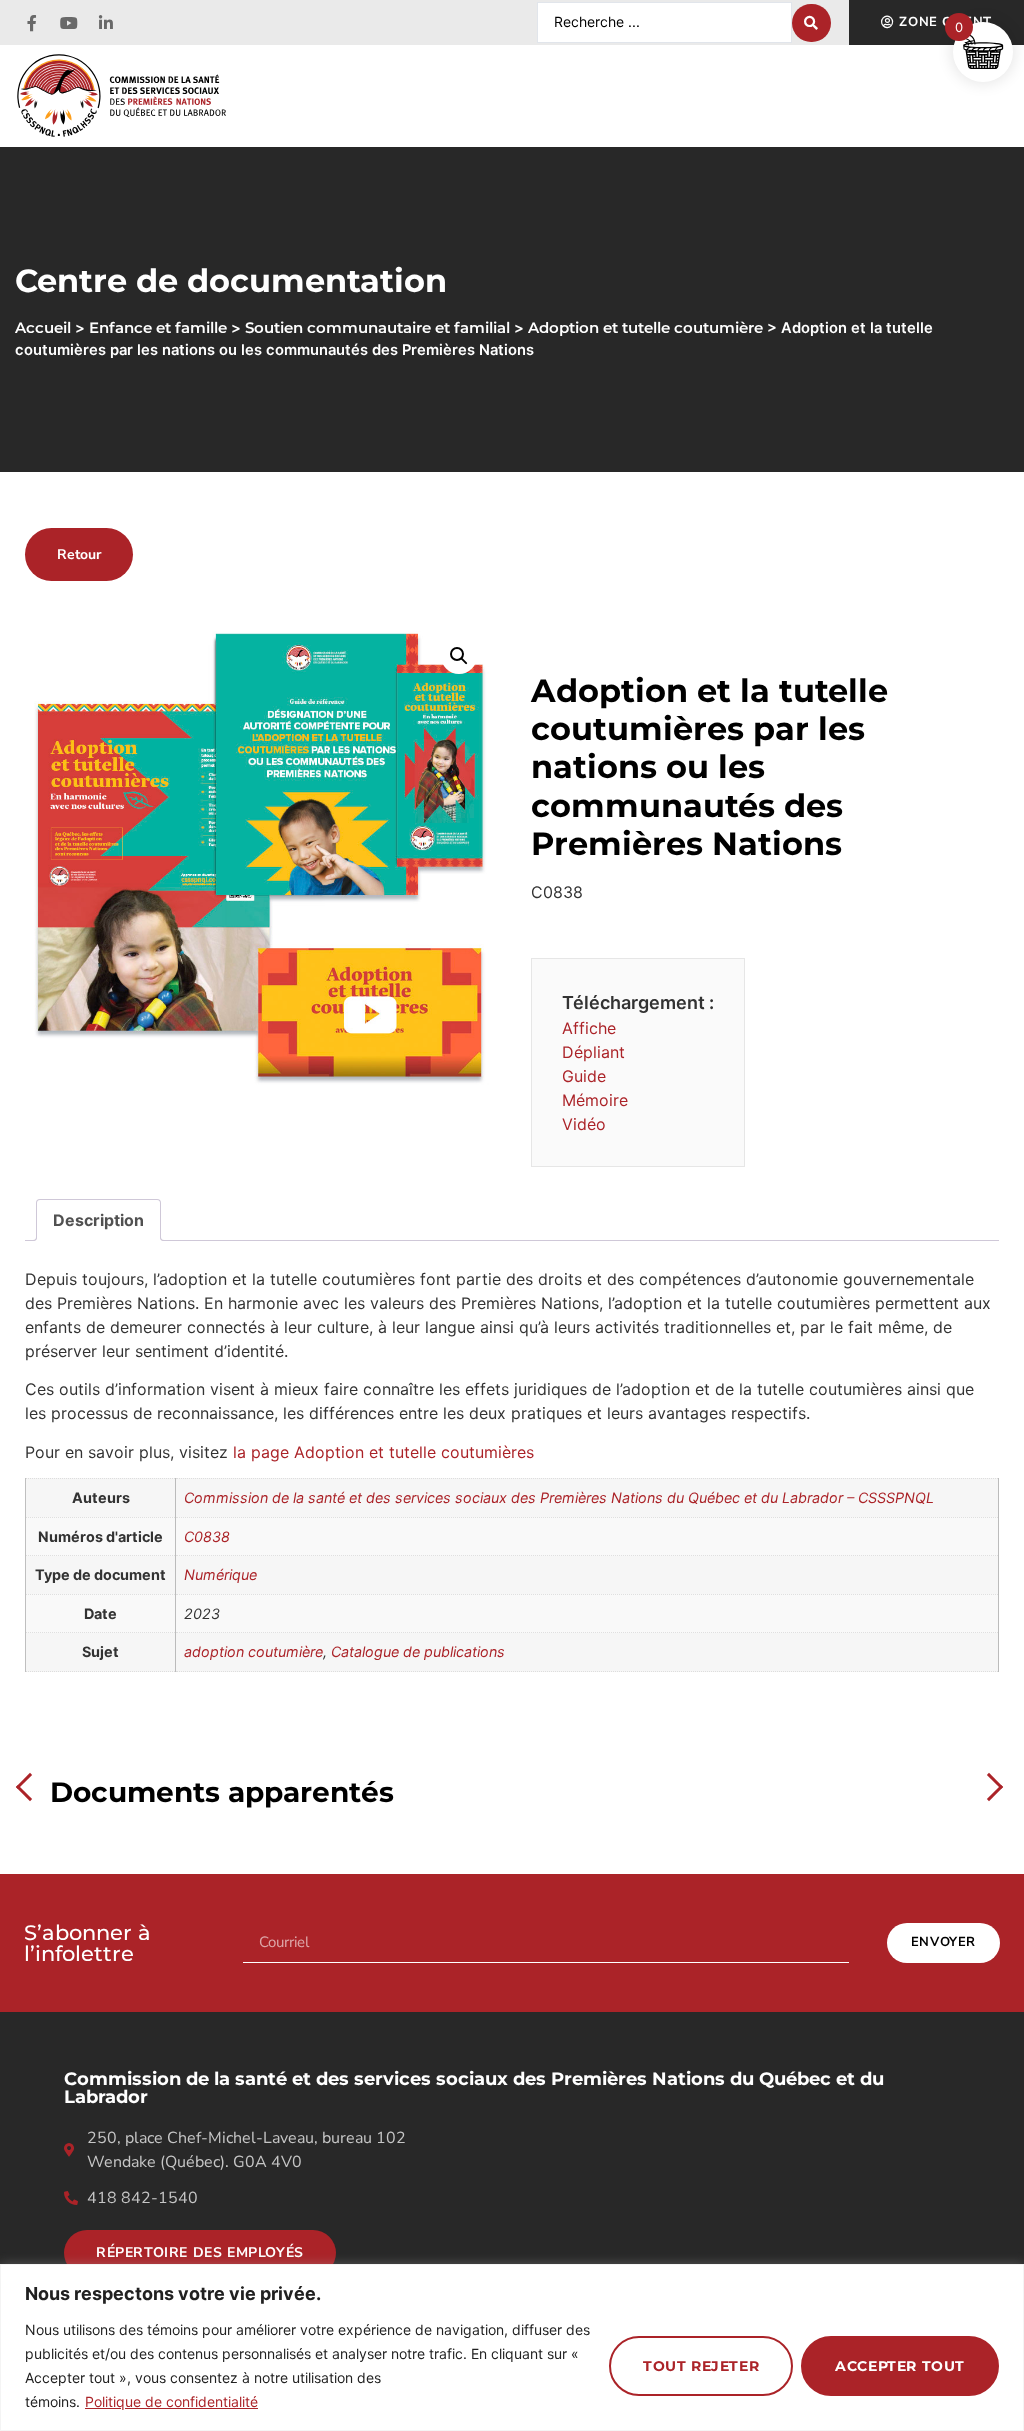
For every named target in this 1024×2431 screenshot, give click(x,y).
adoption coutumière (253, 1651)
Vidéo (584, 1124)
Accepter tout (900, 2366)
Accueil (43, 328)
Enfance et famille (158, 328)
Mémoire (595, 1100)
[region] (512, 2347)
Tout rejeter (701, 2366)
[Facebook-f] (32, 23)
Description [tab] (98, 1220)
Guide (584, 1076)
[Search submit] (811, 23)
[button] (459, 656)
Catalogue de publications (418, 1651)
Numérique (220, 1574)
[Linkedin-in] (106, 23)
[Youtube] (69, 23)
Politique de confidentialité (171, 2401)
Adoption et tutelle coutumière (645, 328)
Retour (79, 554)
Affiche (589, 1028)
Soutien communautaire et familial (377, 328)
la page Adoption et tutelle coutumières (386, 1452)
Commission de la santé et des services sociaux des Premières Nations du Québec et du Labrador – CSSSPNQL (559, 1497)
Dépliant (593, 1052)
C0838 (207, 1536)
